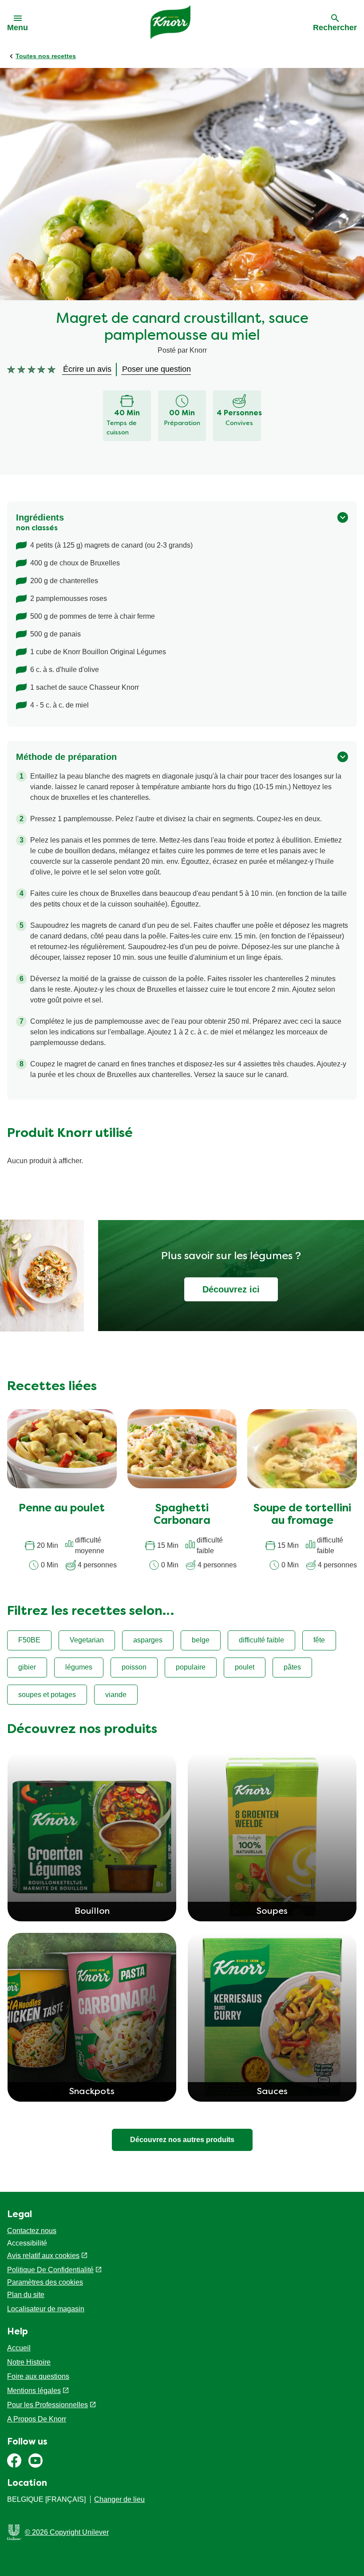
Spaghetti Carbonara (182, 1515)
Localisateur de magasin (46, 2309)
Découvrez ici (231, 1289)
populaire (191, 1667)
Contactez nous (32, 2231)
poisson (134, 1667)
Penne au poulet (62, 1509)
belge (201, 1640)
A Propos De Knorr (37, 2419)
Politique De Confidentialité (50, 2270)
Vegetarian (87, 1640)
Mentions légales (34, 2391)
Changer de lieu (119, 2499)
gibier (27, 1667)
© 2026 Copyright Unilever (67, 2532)
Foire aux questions (38, 2376)
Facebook (14, 2461)
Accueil (19, 2348)
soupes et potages (47, 1695)
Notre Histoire (29, 2362)
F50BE (29, 1640)
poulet (245, 1667)
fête (319, 1640)
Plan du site (26, 2295)
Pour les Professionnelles (47, 2405)
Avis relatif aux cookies (43, 2256)
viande (116, 1695)
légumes (79, 1667)
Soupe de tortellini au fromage (302, 1515)
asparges (148, 1640)
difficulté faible (261, 1640)
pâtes (292, 1667)
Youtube (36, 2461)
